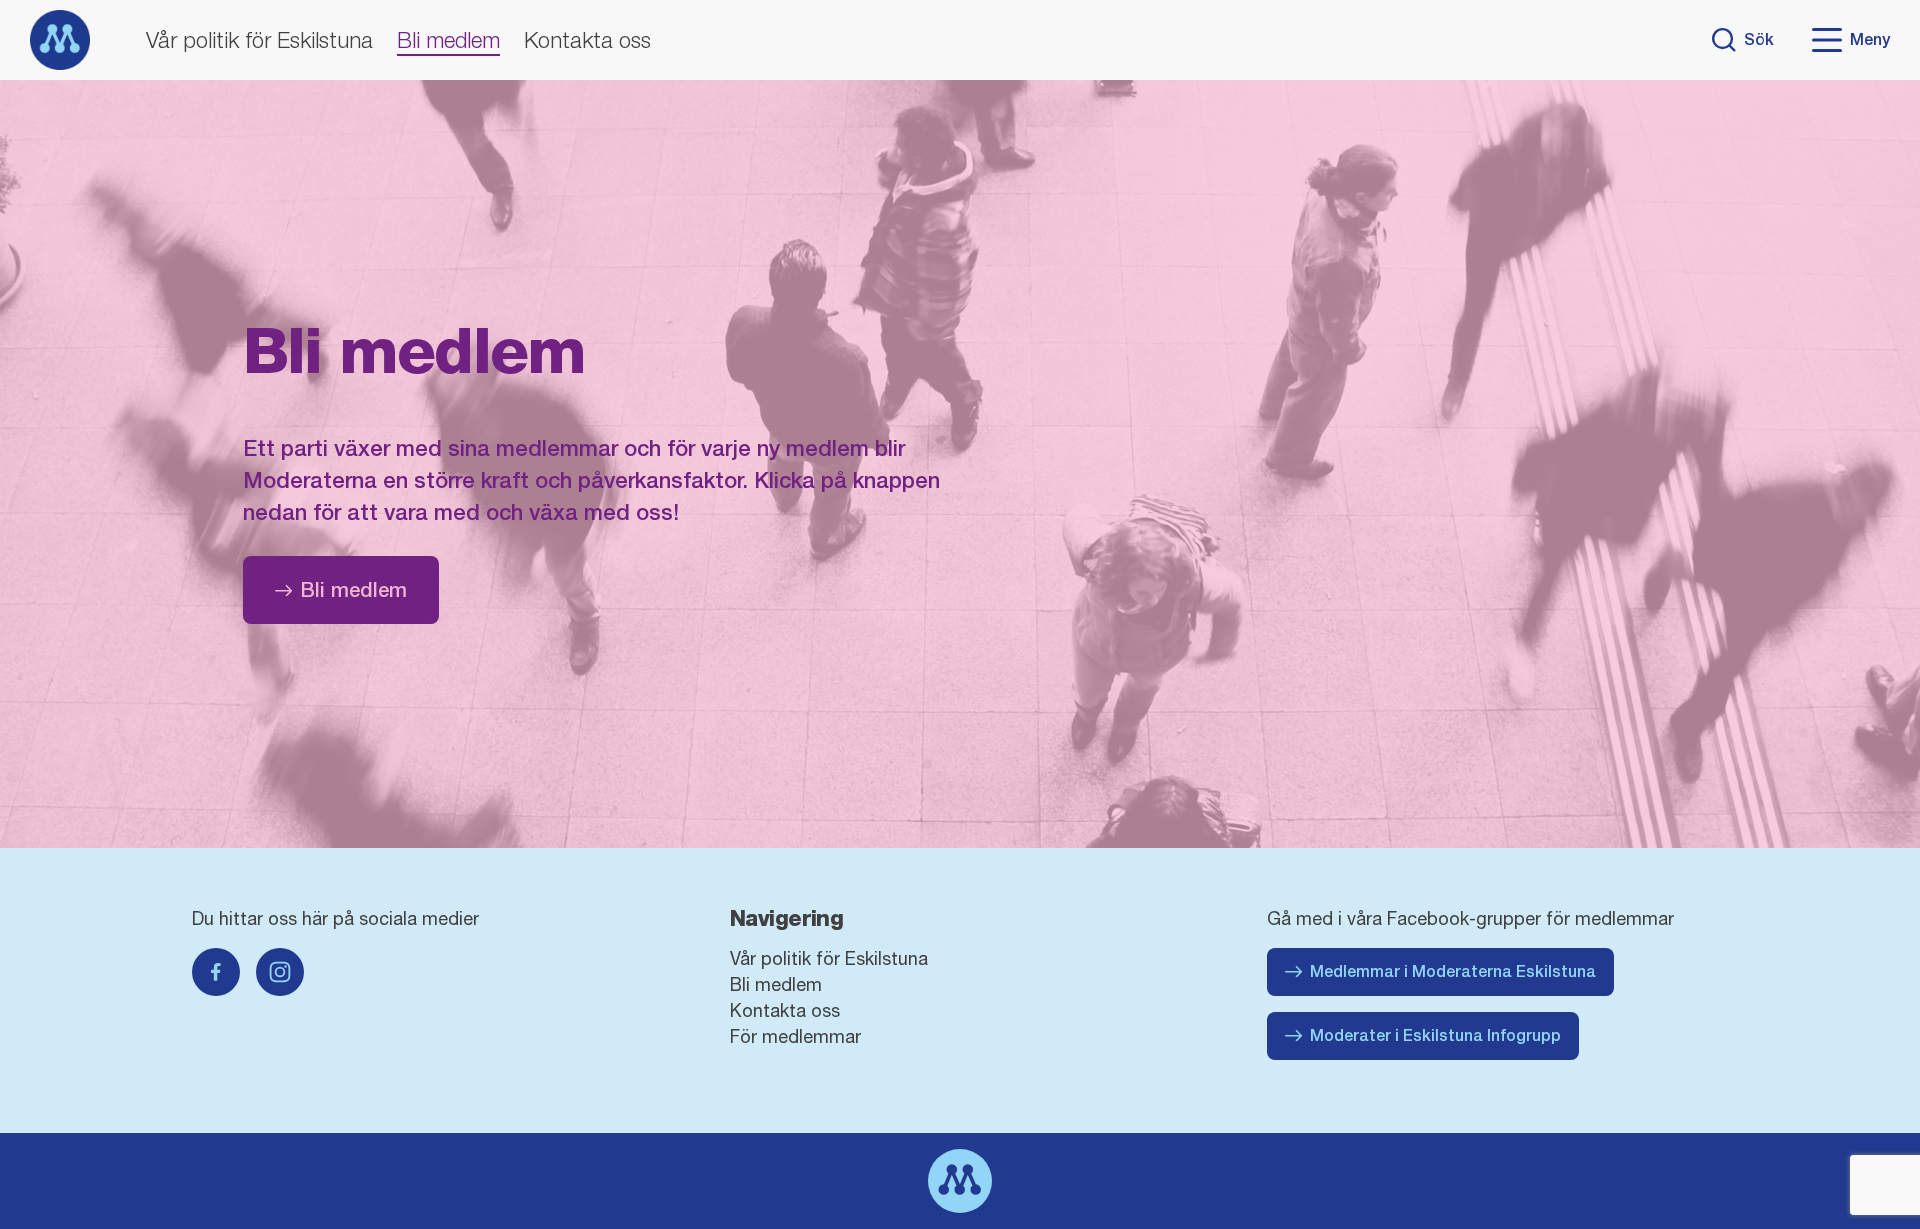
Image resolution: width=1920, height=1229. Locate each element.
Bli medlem (448, 40)
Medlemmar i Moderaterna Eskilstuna (1453, 971)
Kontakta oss (587, 40)
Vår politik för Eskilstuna (259, 40)
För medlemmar (795, 1036)
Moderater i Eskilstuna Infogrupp (1435, 1035)
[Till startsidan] (60, 40)
